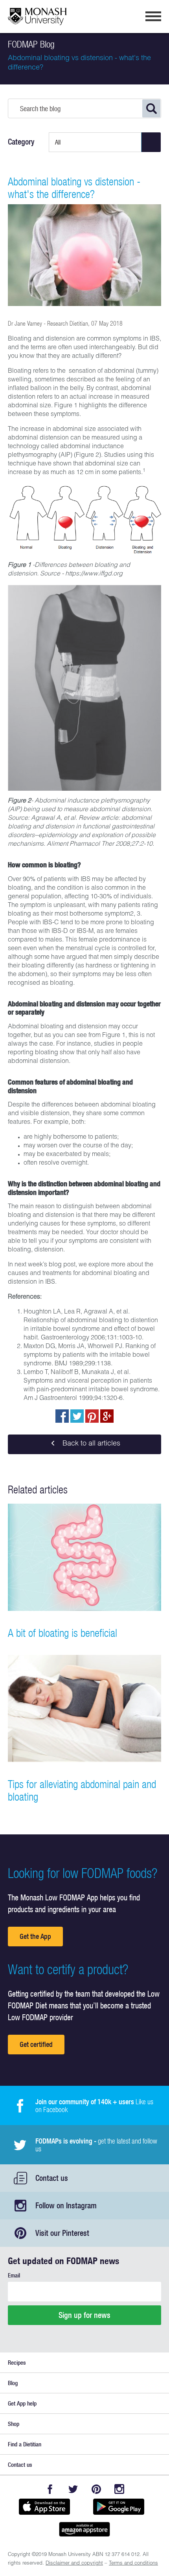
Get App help (22, 2403)
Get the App (35, 1936)
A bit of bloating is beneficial (62, 1633)
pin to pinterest (92, 1416)
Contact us (52, 2178)
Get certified (36, 2044)
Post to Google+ (107, 1416)
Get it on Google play (118, 2506)
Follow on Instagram (66, 2205)
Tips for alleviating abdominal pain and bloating (82, 1790)
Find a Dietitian (25, 2444)
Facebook (50, 2489)
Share (62, 1416)
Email (14, 2275)
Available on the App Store (44, 2506)
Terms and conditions (133, 2564)
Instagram (119, 2489)
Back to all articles (90, 1444)
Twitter (73, 2489)
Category (21, 142)
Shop (14, 2424)
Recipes (17, 2363)
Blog (13, 2383)
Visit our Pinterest (62, 2233)
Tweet (77, 1416)
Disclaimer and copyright (74, 2564)
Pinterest (96, 2489)
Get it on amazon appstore (84, 2529)
